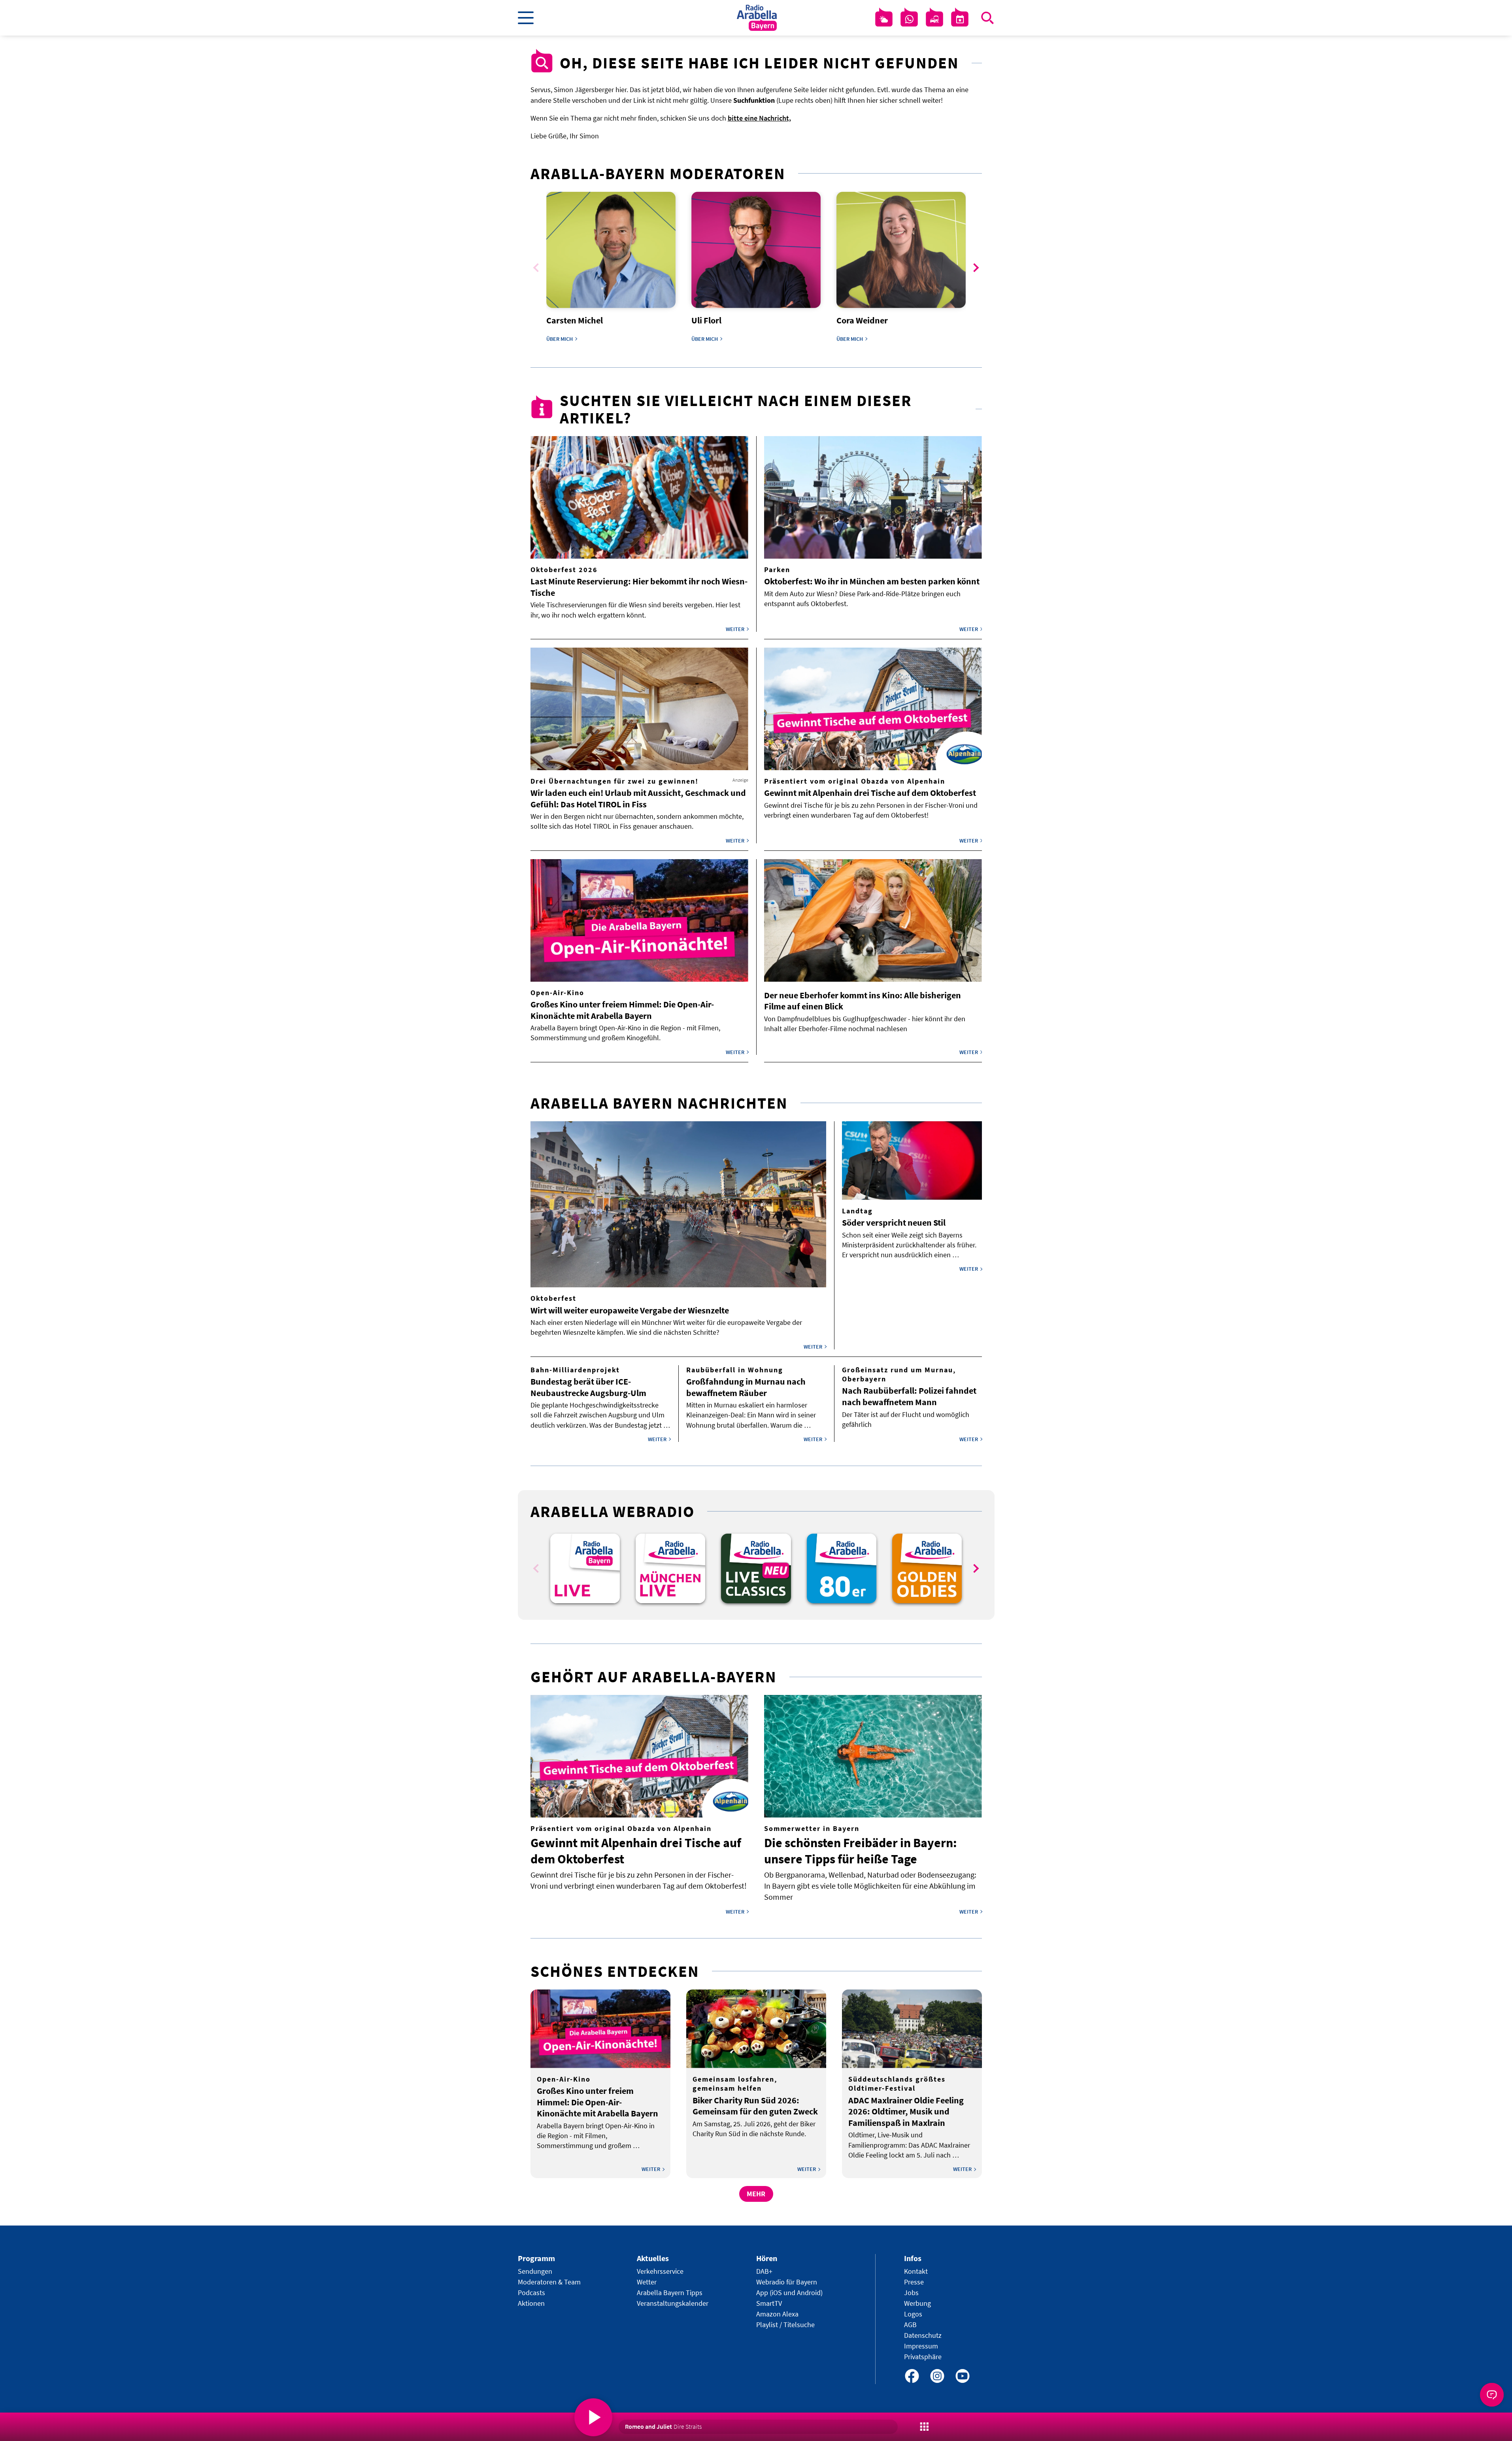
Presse (914, 2282)
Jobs (911, 2293)
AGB (910, 2325)
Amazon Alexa (777, 2314)
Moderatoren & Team (549, 2282)
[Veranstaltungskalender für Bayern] (960, 19)
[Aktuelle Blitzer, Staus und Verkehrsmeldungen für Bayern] (934, 19)
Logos (913, 2314)
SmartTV (769, 2303)
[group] (585, 1568)
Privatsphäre (923, 2357)
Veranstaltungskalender (673, 2303)
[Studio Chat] (909, 19)
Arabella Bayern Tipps (670, 2293)
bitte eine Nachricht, (759, 118)
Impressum (921, 2346)
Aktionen (531, 2303)
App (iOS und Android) (789, 2293)
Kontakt (916, 2271)
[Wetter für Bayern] (884, 19)
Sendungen (535, 2271)
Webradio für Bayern (787, 2282)
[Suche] (987, 18)
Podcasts (531, 2293)
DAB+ (764, 2271)
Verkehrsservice (660, 2271)
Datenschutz (923, 2335)
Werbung (917, 2303)
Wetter (647, 2282)
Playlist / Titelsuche (785, 2325)
